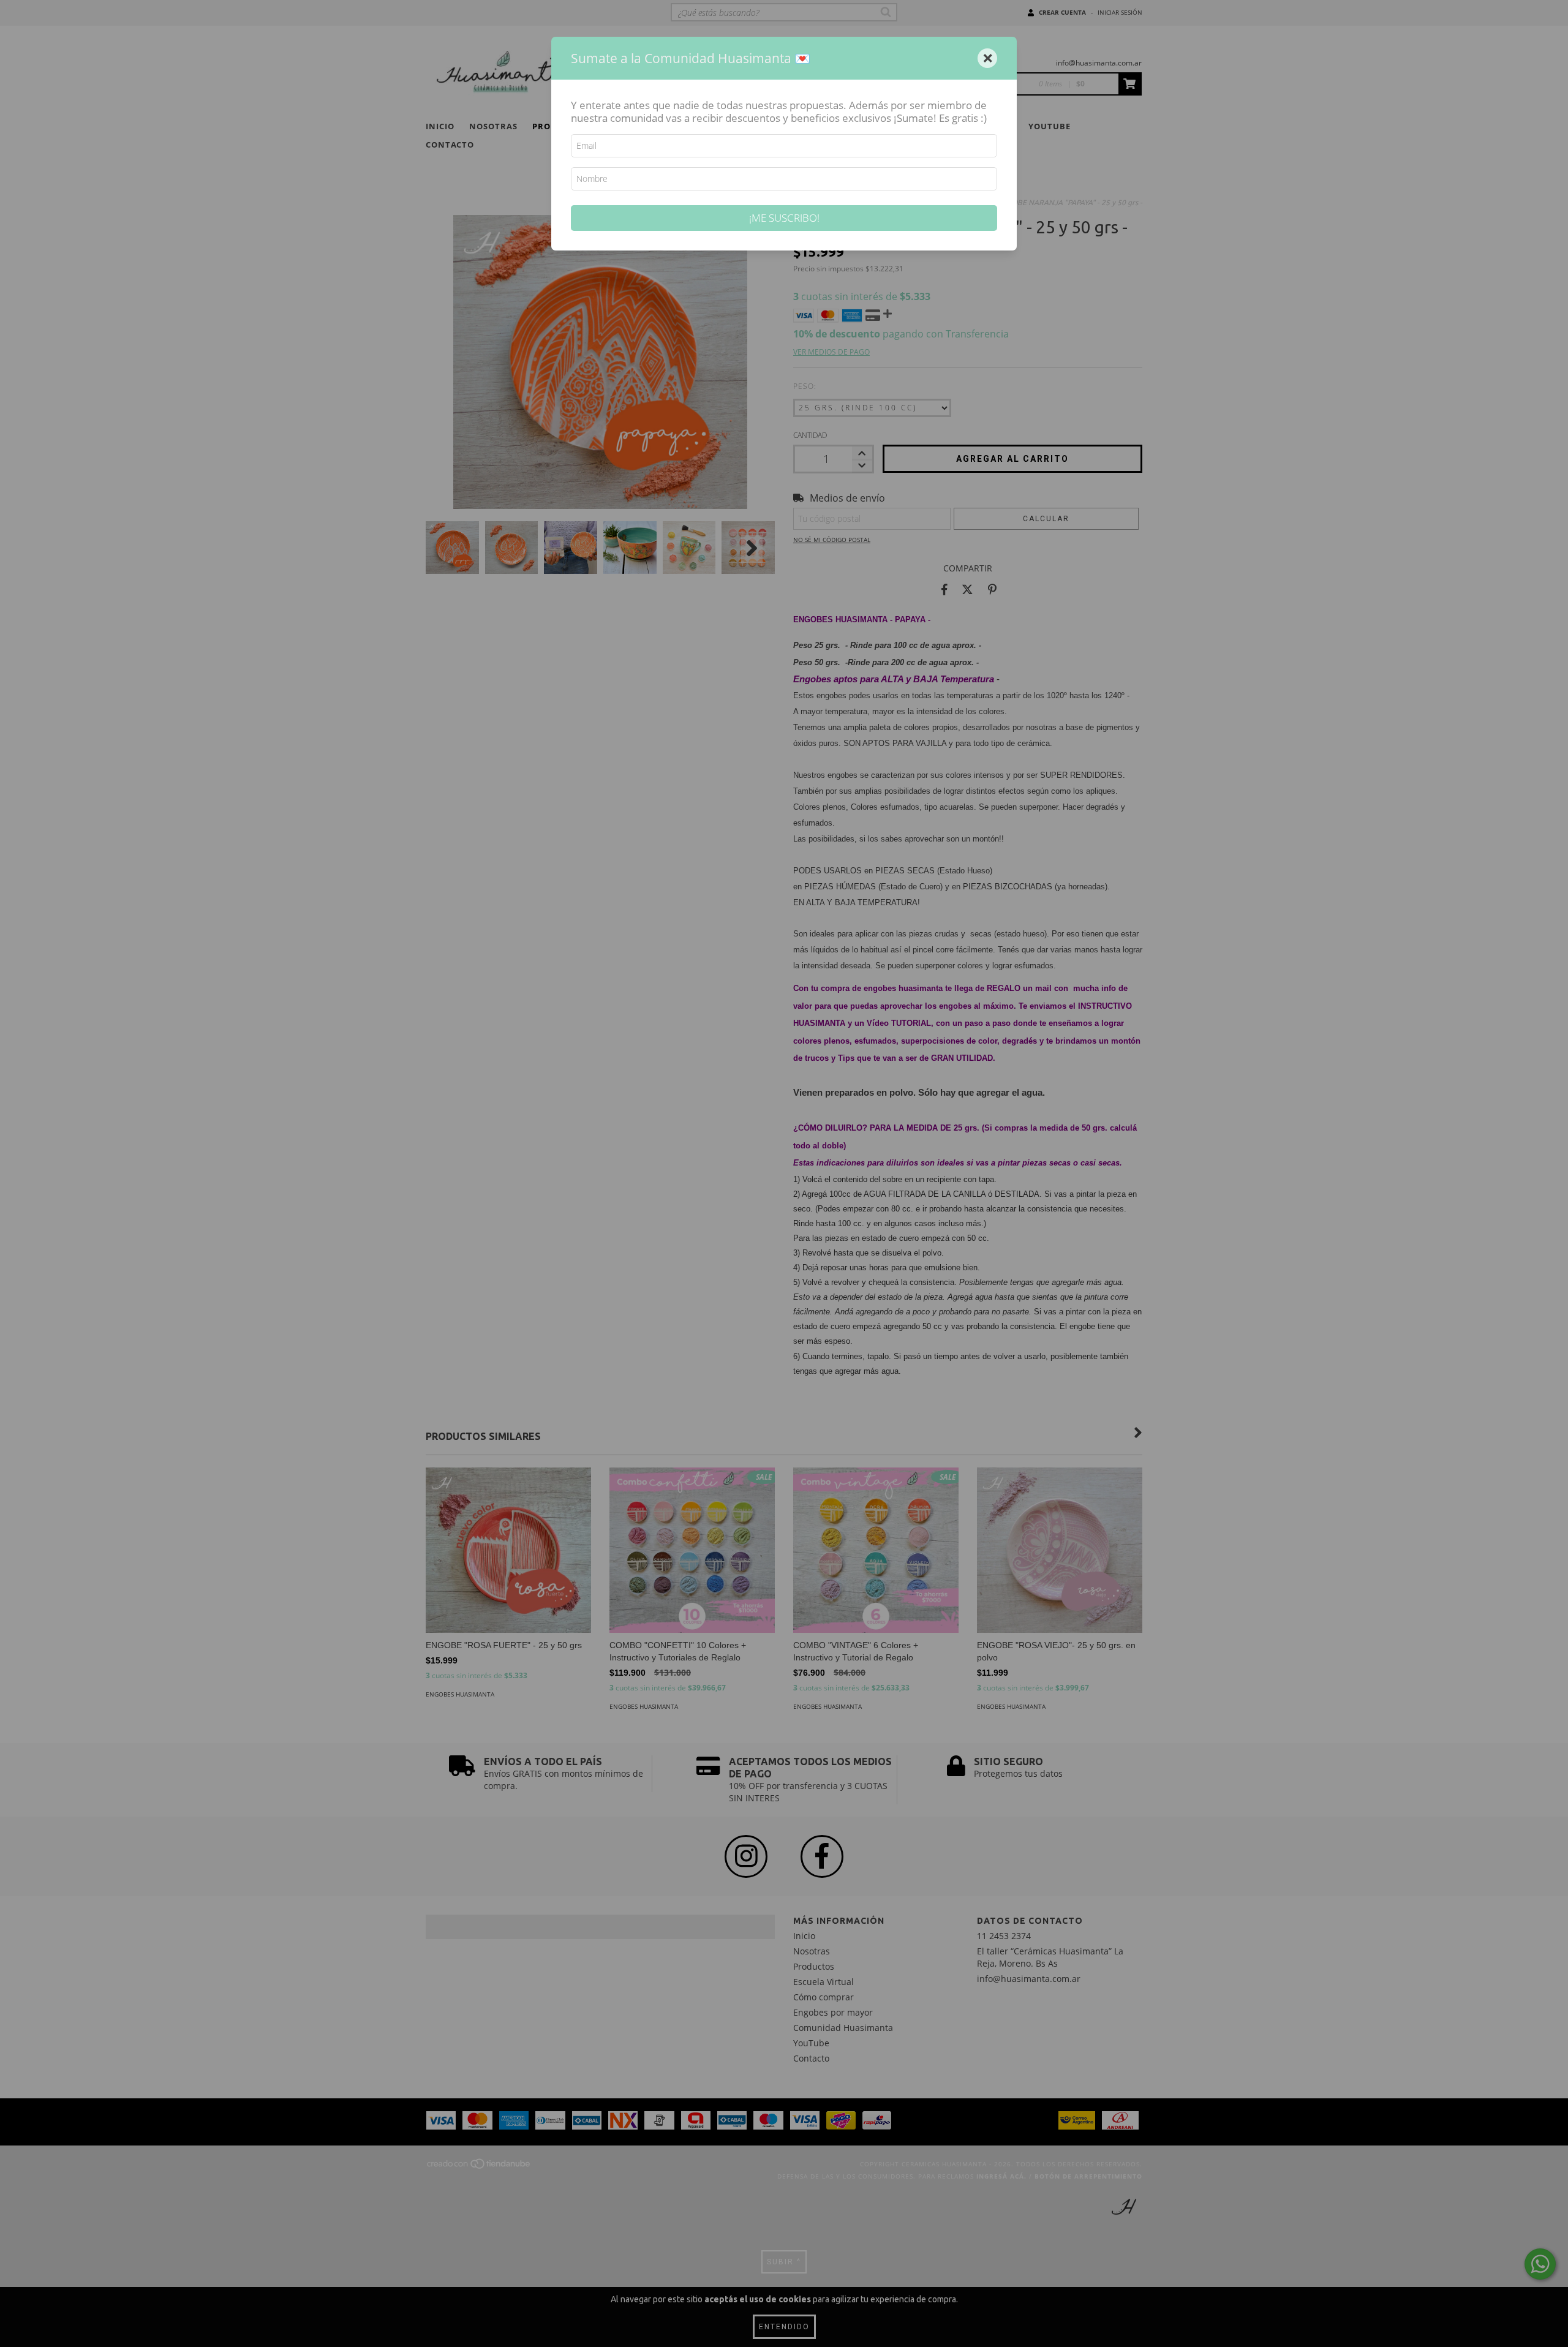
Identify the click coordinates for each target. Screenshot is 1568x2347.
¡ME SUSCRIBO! (784, 218)
